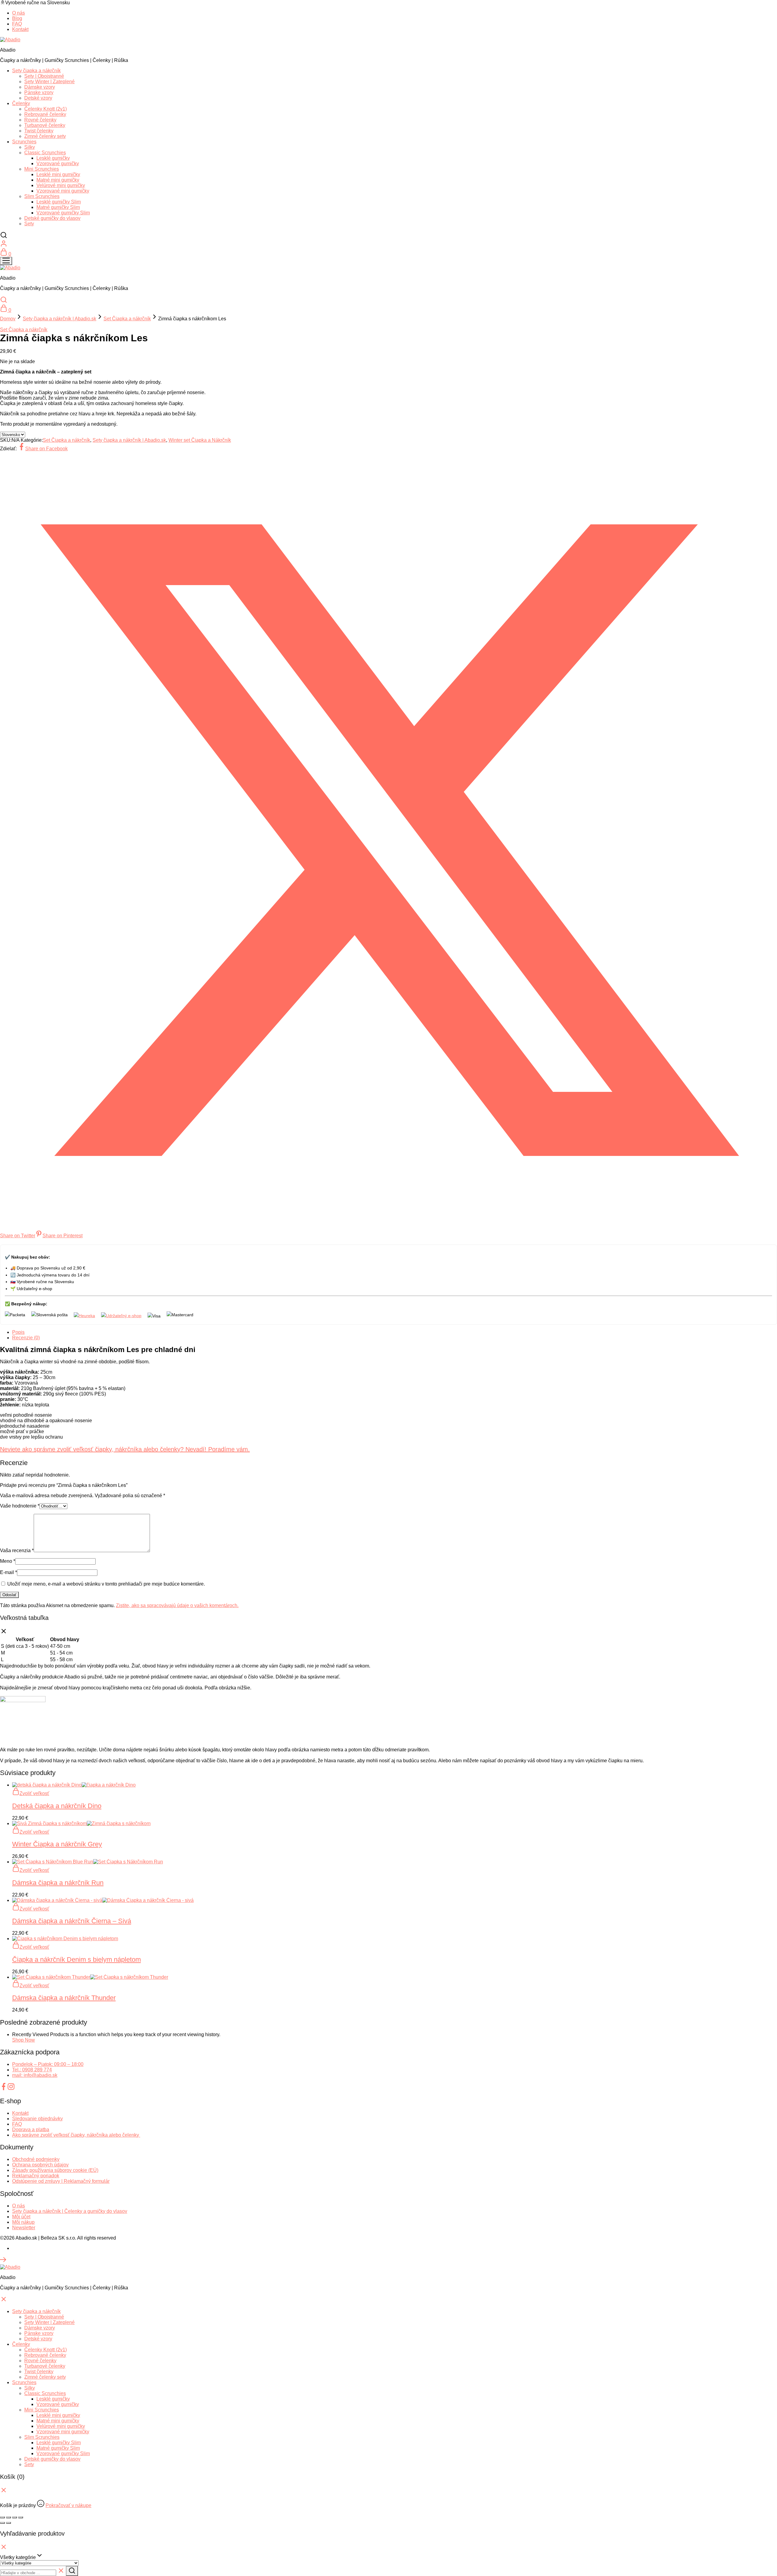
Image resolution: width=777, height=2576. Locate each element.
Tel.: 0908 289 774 (32, 2070)
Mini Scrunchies (42, 169)
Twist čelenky (39, 131)
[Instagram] (11, 2089)
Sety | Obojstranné (44, 76)
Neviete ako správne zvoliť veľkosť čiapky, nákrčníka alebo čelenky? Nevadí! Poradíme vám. (125, 1449)
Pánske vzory (39, 92)
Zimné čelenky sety (45, 136)
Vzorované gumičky (58, 164)
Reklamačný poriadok (36, 2176)
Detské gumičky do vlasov (52, 218)
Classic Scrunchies (45, 153)
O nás (19, 13)
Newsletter (24, 2228)
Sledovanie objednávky (37, 2119)
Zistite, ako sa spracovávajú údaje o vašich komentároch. (177, 1605)
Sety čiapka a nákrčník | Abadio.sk (59, 319)
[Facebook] (4, 2089)
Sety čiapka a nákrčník (36, 71)
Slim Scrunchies (42, 196)
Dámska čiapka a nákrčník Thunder (64, 1998)
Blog (17, 18)
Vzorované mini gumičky (63, 191)
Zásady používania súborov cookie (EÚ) (55, 2170)
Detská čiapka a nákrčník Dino (57, 1806)
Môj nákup (23, 2222)
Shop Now (24, 2040)
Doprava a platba (31, 2130)
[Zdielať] (15, 2517)
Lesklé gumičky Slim (59, 202)
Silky (30, 147)
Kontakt (20, 29)
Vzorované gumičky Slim (63, 213)
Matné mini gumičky (58, 180)
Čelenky (21, 103)
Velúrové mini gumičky (61, 185)
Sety (29, 224)
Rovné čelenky (40, 120)
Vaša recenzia (17, 1550)
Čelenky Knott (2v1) (46, 109)
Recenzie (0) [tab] (26, 1338)
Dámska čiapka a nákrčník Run (58, 1883)
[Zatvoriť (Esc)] (21, 2517)
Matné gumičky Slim (58, 207)
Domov (8, 319)
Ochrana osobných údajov (40, 2165)
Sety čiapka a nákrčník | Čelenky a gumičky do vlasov (70, 2211)
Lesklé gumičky (53, 158)
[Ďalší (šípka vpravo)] (8, 2523)
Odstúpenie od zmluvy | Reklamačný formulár (61, 2181)
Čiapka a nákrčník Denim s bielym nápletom (76, 1959)
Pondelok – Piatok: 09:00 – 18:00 (48, 2064)
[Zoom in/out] (2, 2517)
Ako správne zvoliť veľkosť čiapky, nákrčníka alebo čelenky (76, 2135)
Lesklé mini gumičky (58, 174)
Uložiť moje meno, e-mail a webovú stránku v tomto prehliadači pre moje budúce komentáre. (106, 1584)
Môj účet (21, 2217)
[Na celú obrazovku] (8, 2517)
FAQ (17, 24)
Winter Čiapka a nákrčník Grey (57, 1844)
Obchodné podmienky (36, 2159)
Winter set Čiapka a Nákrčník (200, 440)
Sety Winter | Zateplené (49, 82)
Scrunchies (24, 142)
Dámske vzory (40, 87)
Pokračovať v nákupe (68, 2505)
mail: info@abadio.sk (35, 2075)
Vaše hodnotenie (20, 1506)
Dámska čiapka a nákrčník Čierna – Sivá (72, 1921)
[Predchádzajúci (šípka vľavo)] (2, 2523)
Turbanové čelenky (45, 125)
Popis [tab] (18, 1332)
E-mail (8, 1572)
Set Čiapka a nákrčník (127, 319)
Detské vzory (38, 98)
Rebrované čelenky (45, 114)
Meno (8, 1561)
